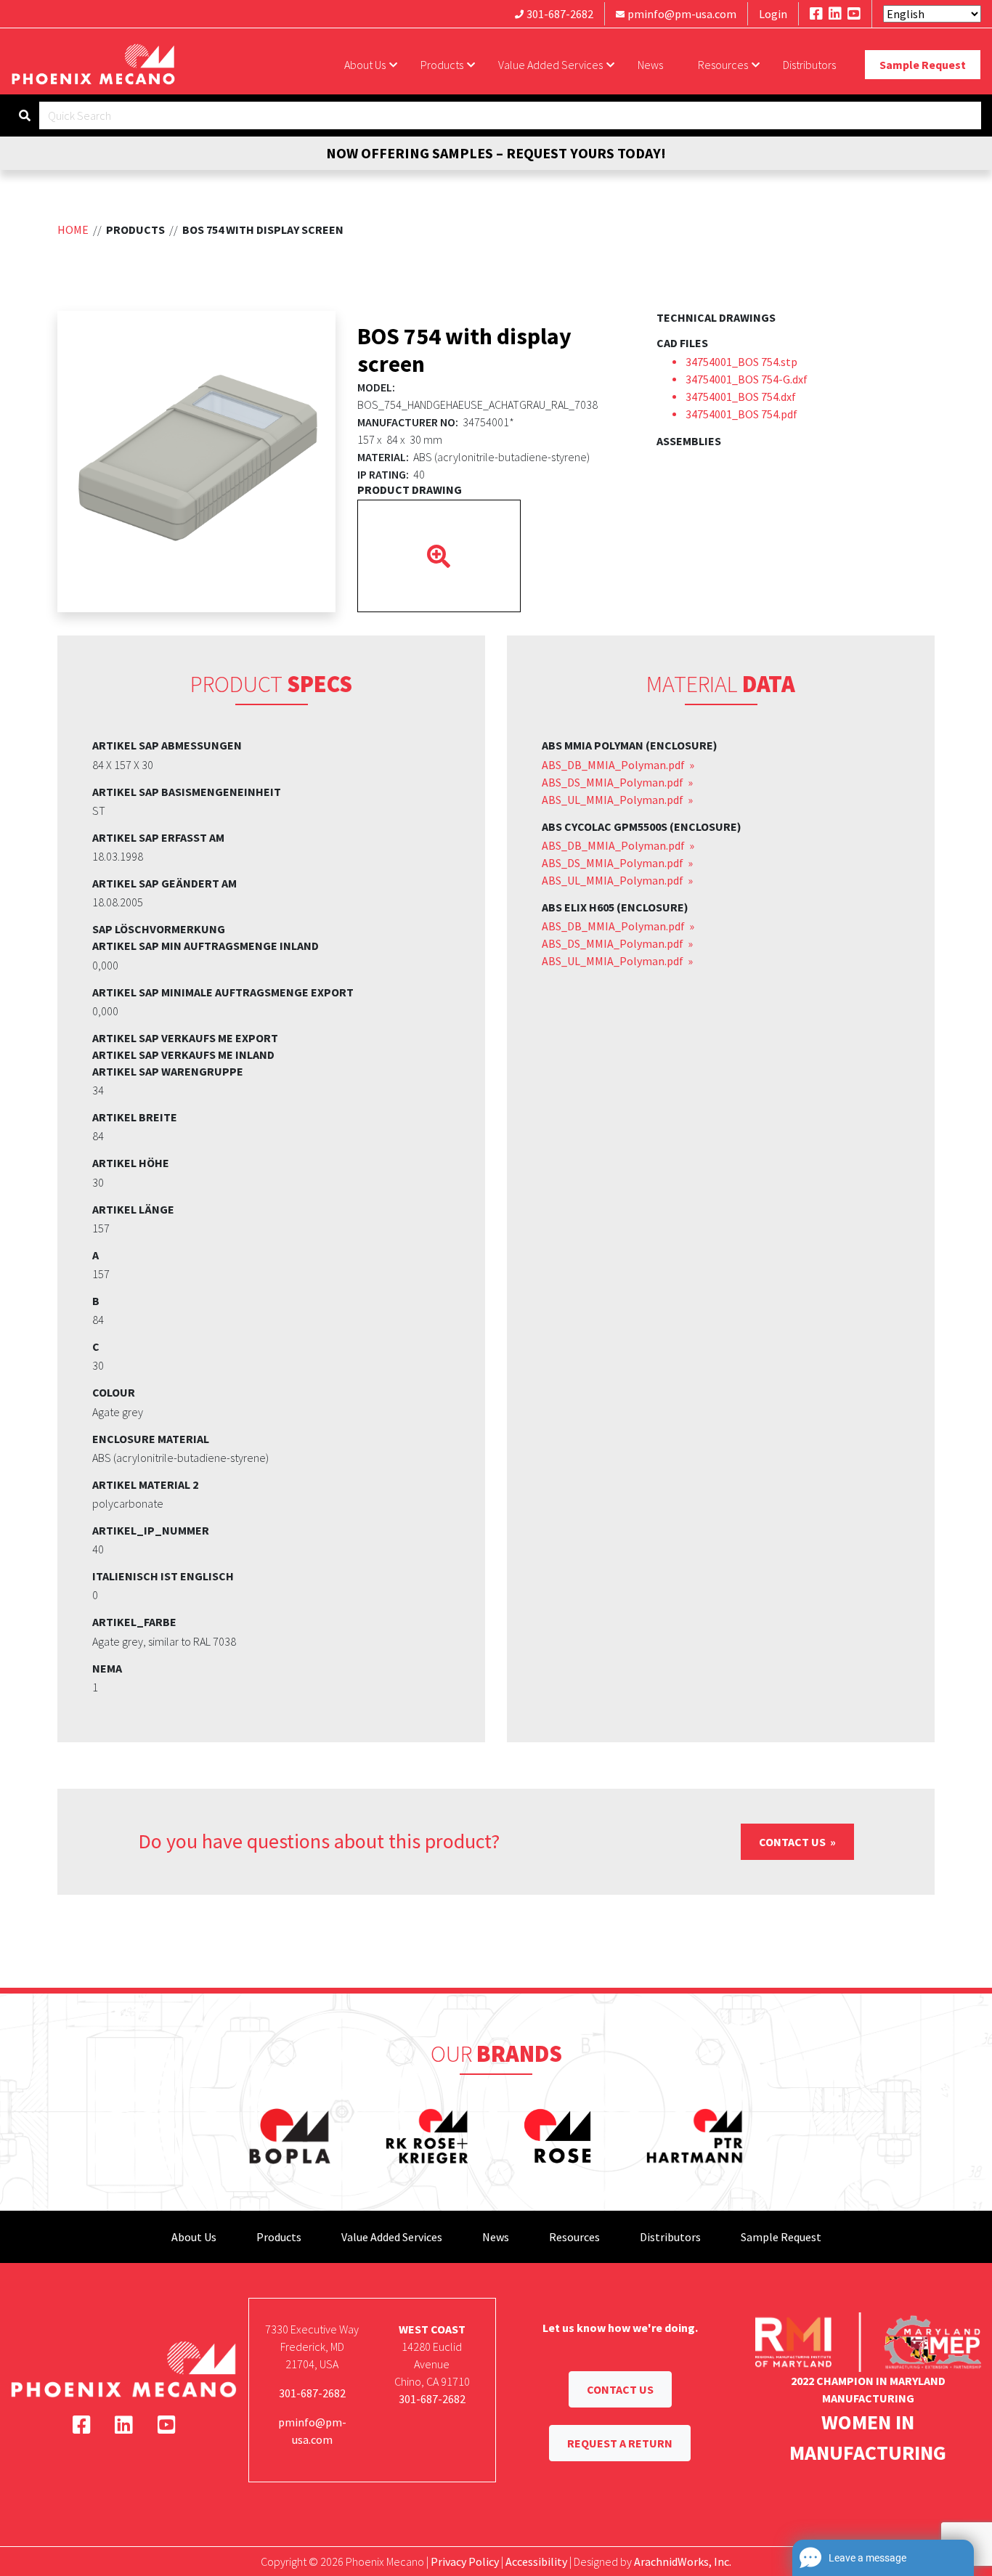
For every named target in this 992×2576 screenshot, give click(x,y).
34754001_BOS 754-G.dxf (747, 379)
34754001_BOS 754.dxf (741, 397)
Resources (723, 65)
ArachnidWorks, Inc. (683, 2561)
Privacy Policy (465, 2561)
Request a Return (620, 2443)
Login (773, 14)
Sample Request (923, 65)
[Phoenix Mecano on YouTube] (854, 13)
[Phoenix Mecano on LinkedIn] (835, 13)
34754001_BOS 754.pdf (741, 414)
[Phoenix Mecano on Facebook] (816, 13)
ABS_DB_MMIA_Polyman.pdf (614, 765)
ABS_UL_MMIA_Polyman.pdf (614, 800)
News (650, 65)
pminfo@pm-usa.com (682, 14)
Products (442, 65)
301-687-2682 (560, 14)
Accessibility (536, 2561)
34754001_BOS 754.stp (741, 362)
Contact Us (793, 1842)
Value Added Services (550, 65)
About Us (365, 65)
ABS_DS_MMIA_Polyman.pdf (614, 782)
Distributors (809, 65)
